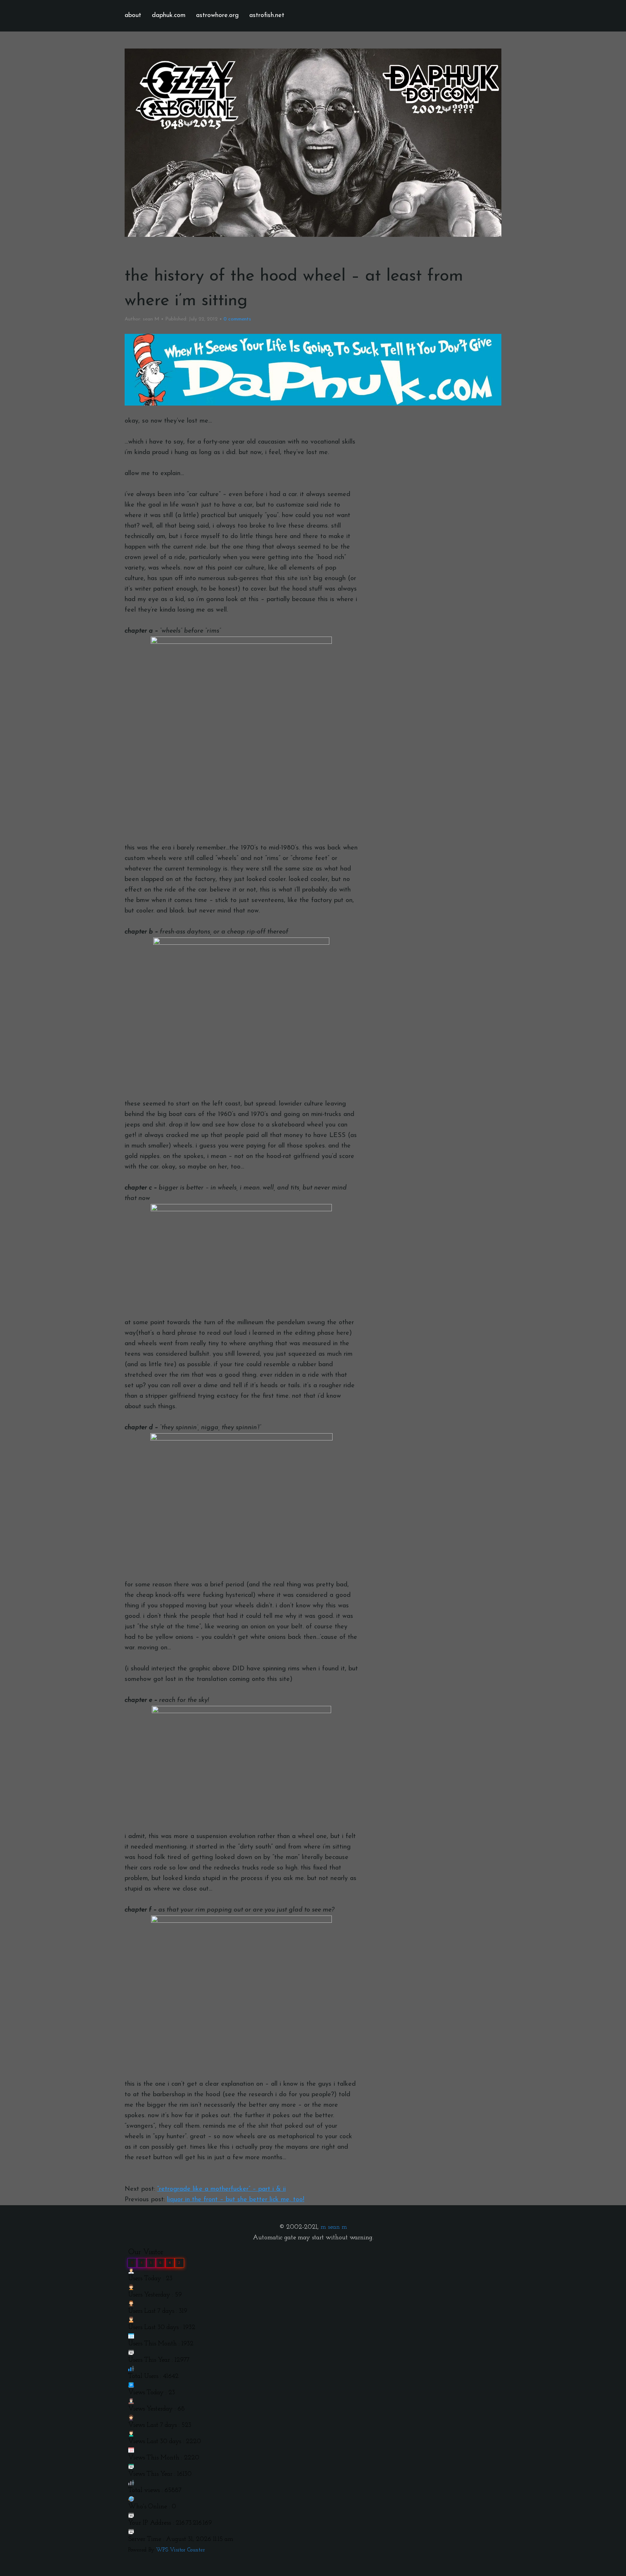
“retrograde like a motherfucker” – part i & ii (222, 2189)
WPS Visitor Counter (181, 2550)
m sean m (334, 2227)
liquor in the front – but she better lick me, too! (236, 2200)
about (133, 16)
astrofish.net (267, 16)
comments (237, 319)
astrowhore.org (217, 16)
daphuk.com (169, 16)
